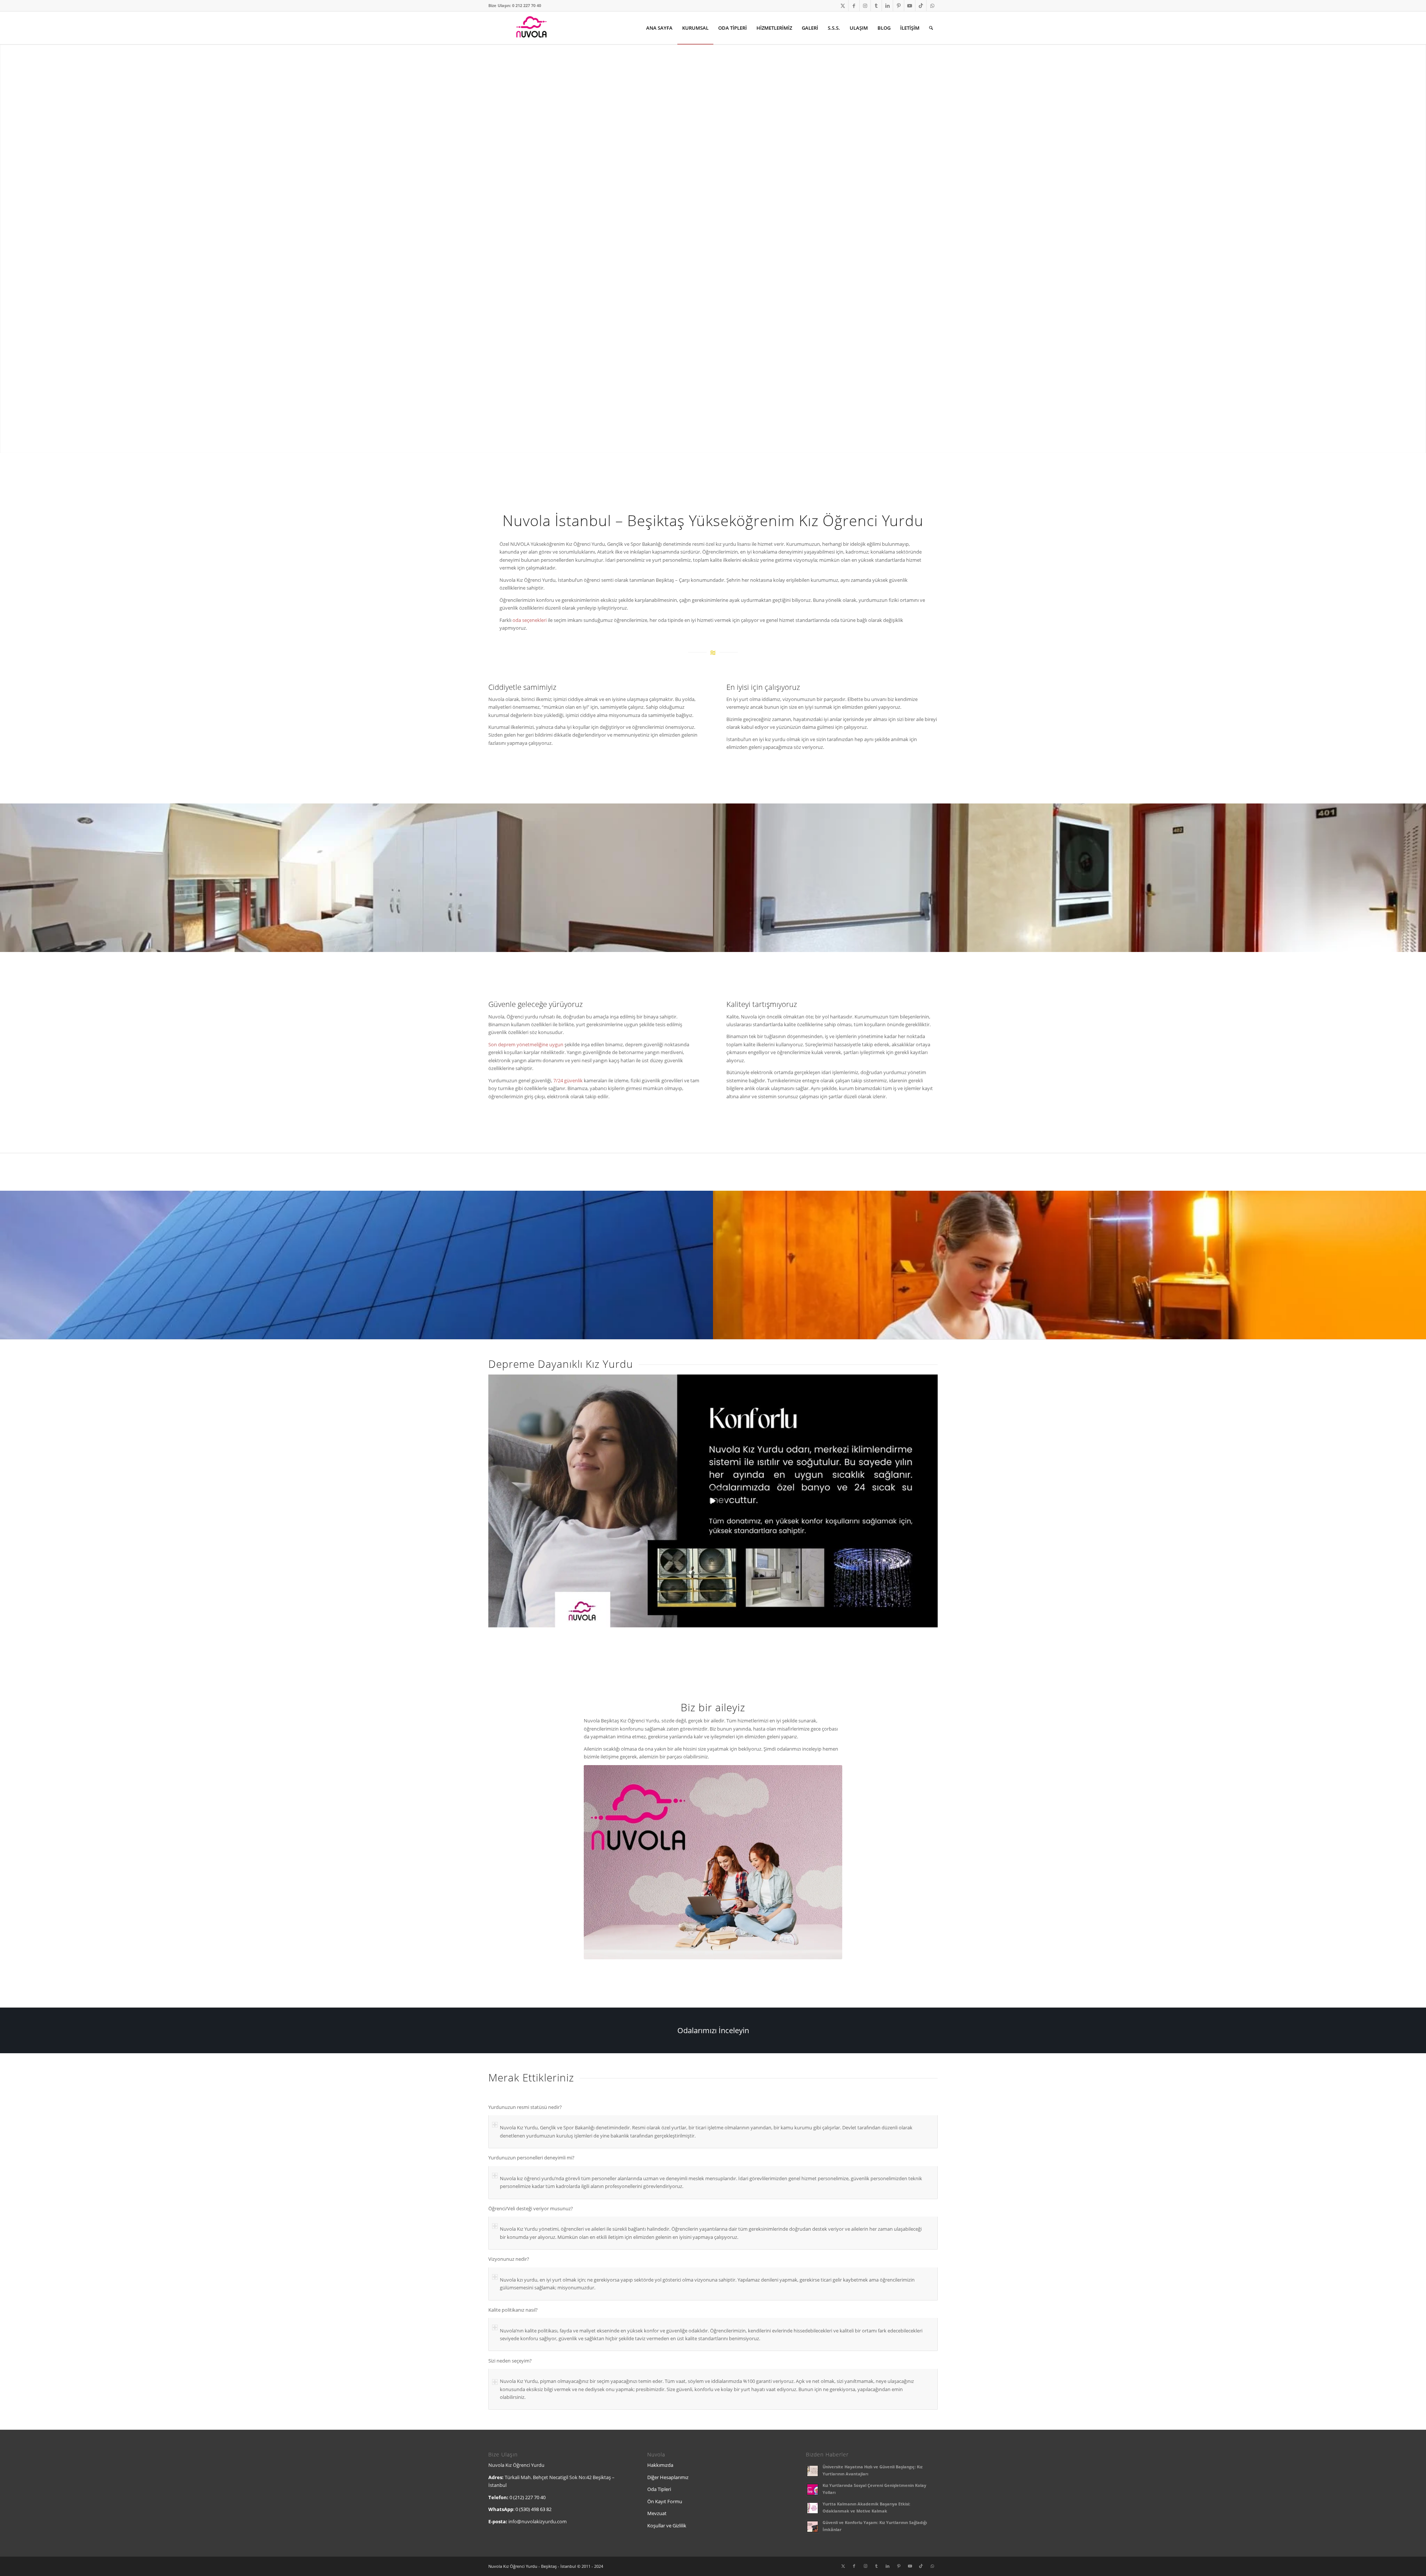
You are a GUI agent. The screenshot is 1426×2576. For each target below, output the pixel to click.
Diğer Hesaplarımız (668, 2477)
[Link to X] (843, 6)
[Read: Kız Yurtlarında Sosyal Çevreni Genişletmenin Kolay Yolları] (813, 2489)
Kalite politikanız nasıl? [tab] (513, 2310)
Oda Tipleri (659, 2489)
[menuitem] (659, 28)
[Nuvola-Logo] (531, 28)
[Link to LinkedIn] (887, 6)
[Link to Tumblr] (876, 6)
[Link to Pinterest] (898, 6)
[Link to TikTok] (921, 6)
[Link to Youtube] (910, 6)
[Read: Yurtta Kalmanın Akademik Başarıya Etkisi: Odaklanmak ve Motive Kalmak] (813, 2508)
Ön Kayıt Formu (665, 2501)
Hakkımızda (660, 2465)
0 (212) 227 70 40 (528, 2497)
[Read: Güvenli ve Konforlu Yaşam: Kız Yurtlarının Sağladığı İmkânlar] (813, 2527)
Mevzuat (657, 2513)
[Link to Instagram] (865, 6)
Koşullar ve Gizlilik (667, 2526)
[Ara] (931, 28)
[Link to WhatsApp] (932, 6)
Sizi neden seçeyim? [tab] (510, 2361)
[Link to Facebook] (854, 6)
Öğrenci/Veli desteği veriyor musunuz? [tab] (531, 2208)
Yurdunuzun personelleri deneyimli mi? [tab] (531, 2158)
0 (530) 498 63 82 (533, 2509)
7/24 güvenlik (568, 1080)
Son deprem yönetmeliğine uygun (526, 1044)
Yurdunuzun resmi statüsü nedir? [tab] (525, 2107)
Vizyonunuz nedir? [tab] (509, 2259)
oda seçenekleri (530, 620)
